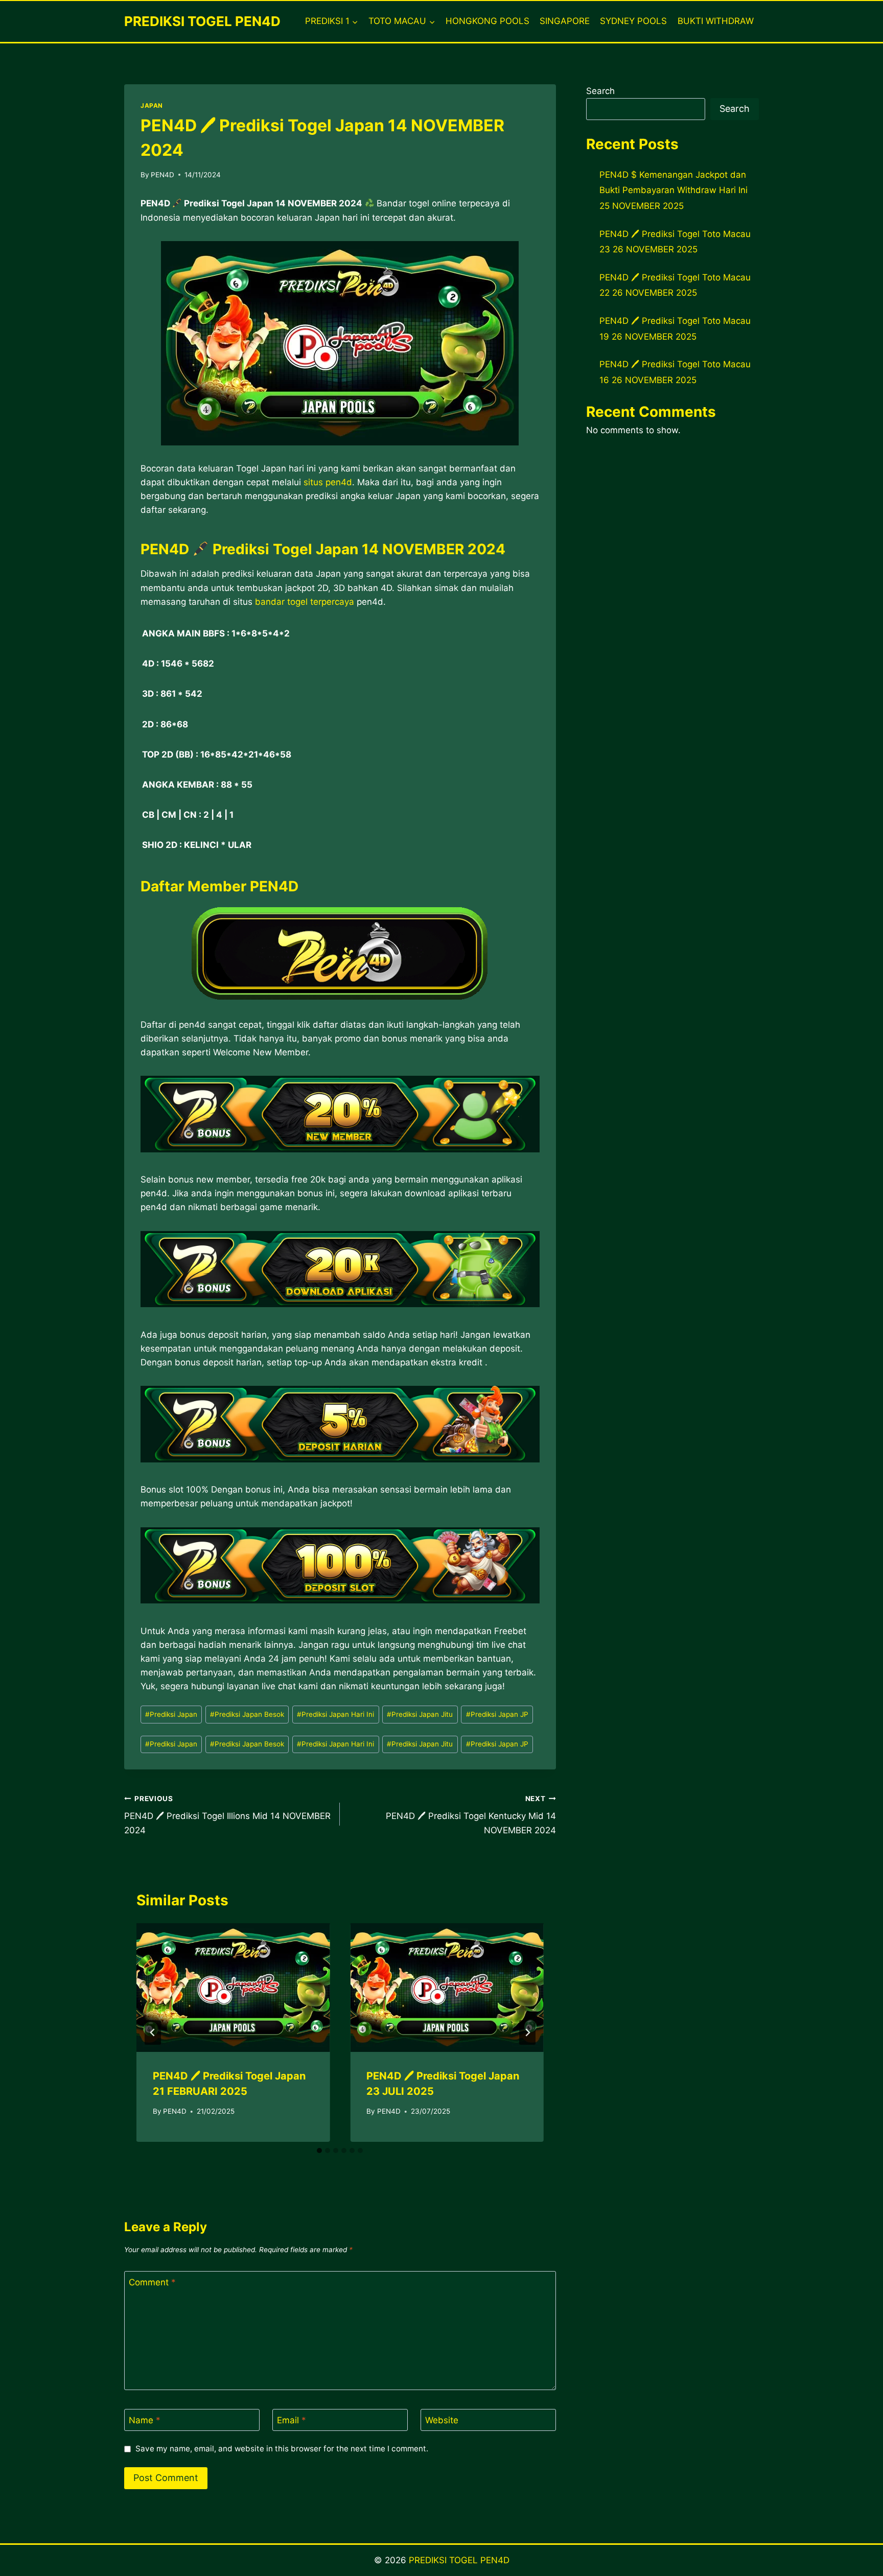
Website (442, 2420)
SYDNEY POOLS (633, 21)
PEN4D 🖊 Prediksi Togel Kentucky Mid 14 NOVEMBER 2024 (471, 1815)
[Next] (527, 2033)
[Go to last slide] (153, 2033)
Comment (152, 2282)
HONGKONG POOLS (487, 21)
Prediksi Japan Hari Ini (335, 1714)
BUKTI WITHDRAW (716, 21)
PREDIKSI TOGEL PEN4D (459, 2560)
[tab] (319, 2150)
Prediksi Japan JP (497, 1714)
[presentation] (233, 1988)
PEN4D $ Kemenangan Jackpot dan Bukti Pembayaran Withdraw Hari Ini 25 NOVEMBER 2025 (673, 190)
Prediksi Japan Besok (247, 1714)
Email (292, 2420)
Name (145, 2420)
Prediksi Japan (171, 1714)
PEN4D (162, 175)
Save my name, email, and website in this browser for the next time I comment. (282, 2449)
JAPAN (152, 105)
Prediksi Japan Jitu (420, 1714)
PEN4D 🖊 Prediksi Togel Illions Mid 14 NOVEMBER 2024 (227, 1815)
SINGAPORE (565, 21)
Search (600, 91)
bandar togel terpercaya (305, 602)
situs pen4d (328, 482)
